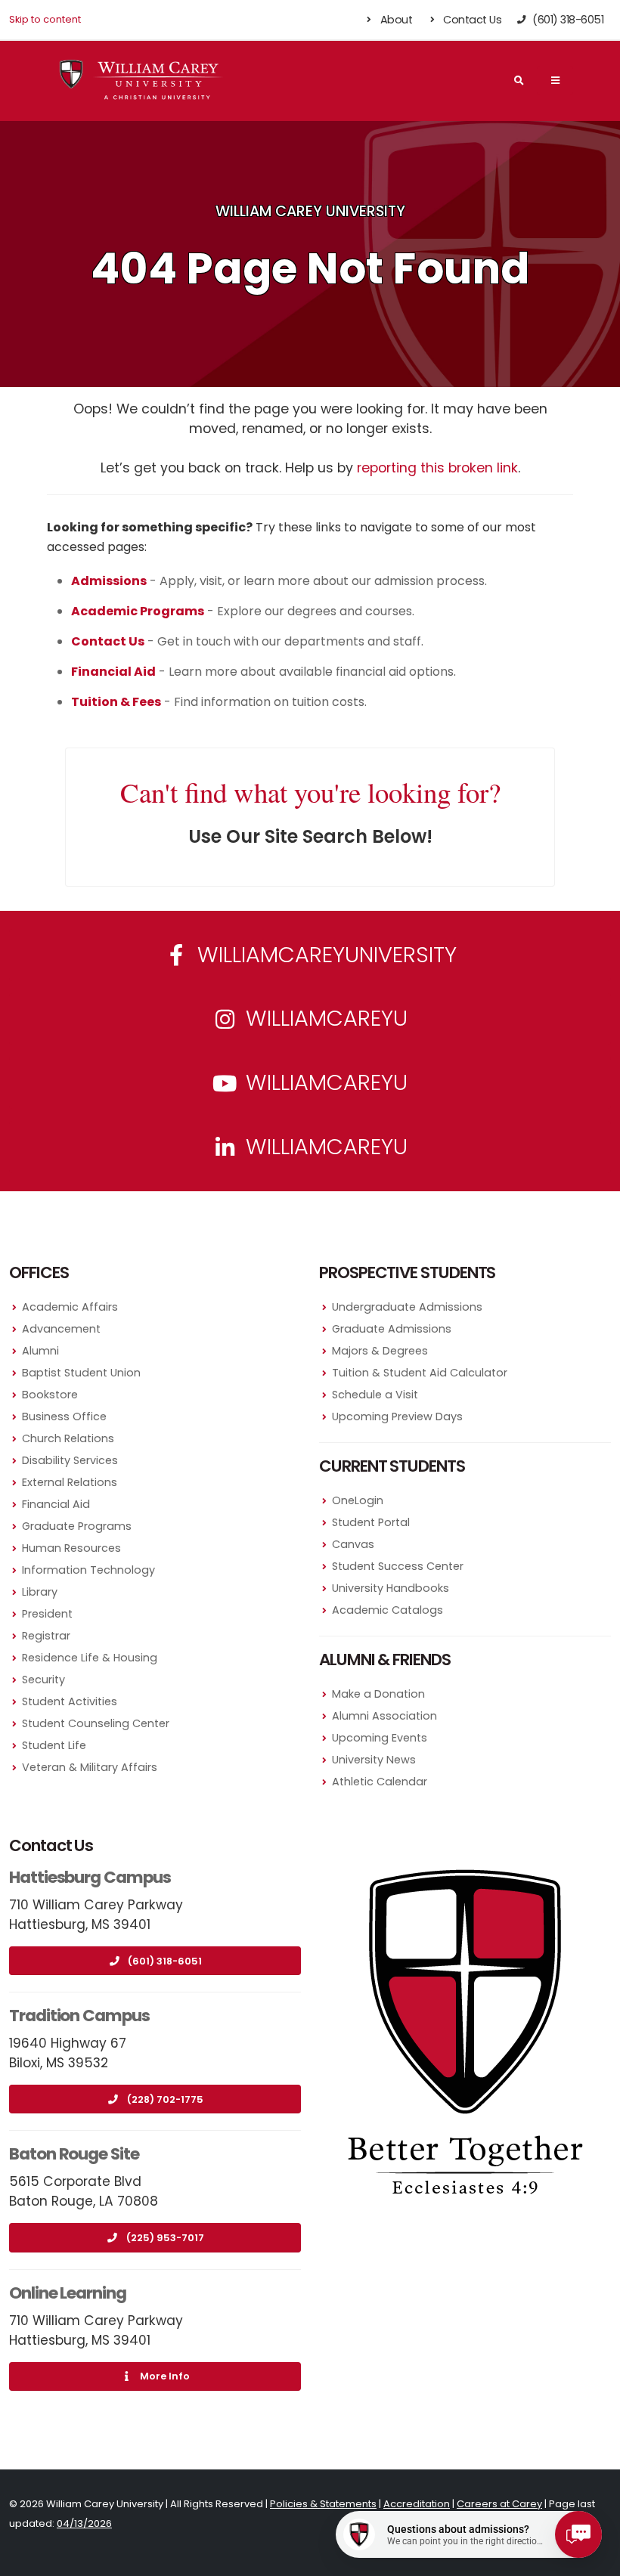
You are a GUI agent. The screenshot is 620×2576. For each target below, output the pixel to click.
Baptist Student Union (81, 1373)
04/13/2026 (84, 2523)
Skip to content (45, 19)
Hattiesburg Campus (90, 1877)
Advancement (61, 1329)
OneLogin (358, 1500)
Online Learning (68, 2293)
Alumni (40, 1351)
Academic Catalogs (387, 1610)
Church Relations (68, 1438)
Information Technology (88, 1570)
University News (374, 1760)
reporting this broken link (437, 468)
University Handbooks (391, 1588)
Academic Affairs (70, 1307)
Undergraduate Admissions (407, 1307)
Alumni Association (384, 1716)
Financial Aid (56, 1504)
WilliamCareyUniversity (324, 955)
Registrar (46, 1636)
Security (43, 1680)
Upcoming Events (380, 1738)
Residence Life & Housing (90, 1658)
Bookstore (50, 1395)
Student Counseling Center (96, 1723)
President (47, 1614)
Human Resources (71, 1548)
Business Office (64, 1416)
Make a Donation (378, 1694)
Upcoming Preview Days (397, 1416)
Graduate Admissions (392, 1329)
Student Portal (371, 1522)
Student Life (54, 1745)
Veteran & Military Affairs (90, 1767)
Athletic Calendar (380, 1782)
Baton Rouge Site (74, 2154)
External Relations (70, 1482)
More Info (165, 2376)
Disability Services (70, 1460)
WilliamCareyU (324, 1082)
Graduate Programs (77, 1526)
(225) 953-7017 (165, 2238)
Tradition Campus (79, 2016)
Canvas (353, 1544)
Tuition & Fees (116, 702)
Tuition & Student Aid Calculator (420, 1373)
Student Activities (70, 1701)
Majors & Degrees (380, 1351)
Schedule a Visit (375, 1395)
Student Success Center (398, 1566)
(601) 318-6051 (165, 1961)
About (395, 20)
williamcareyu (324, 1018)
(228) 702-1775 (165, 2099)
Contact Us (471, 20)
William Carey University (310, 211)
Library (40, 1592)
